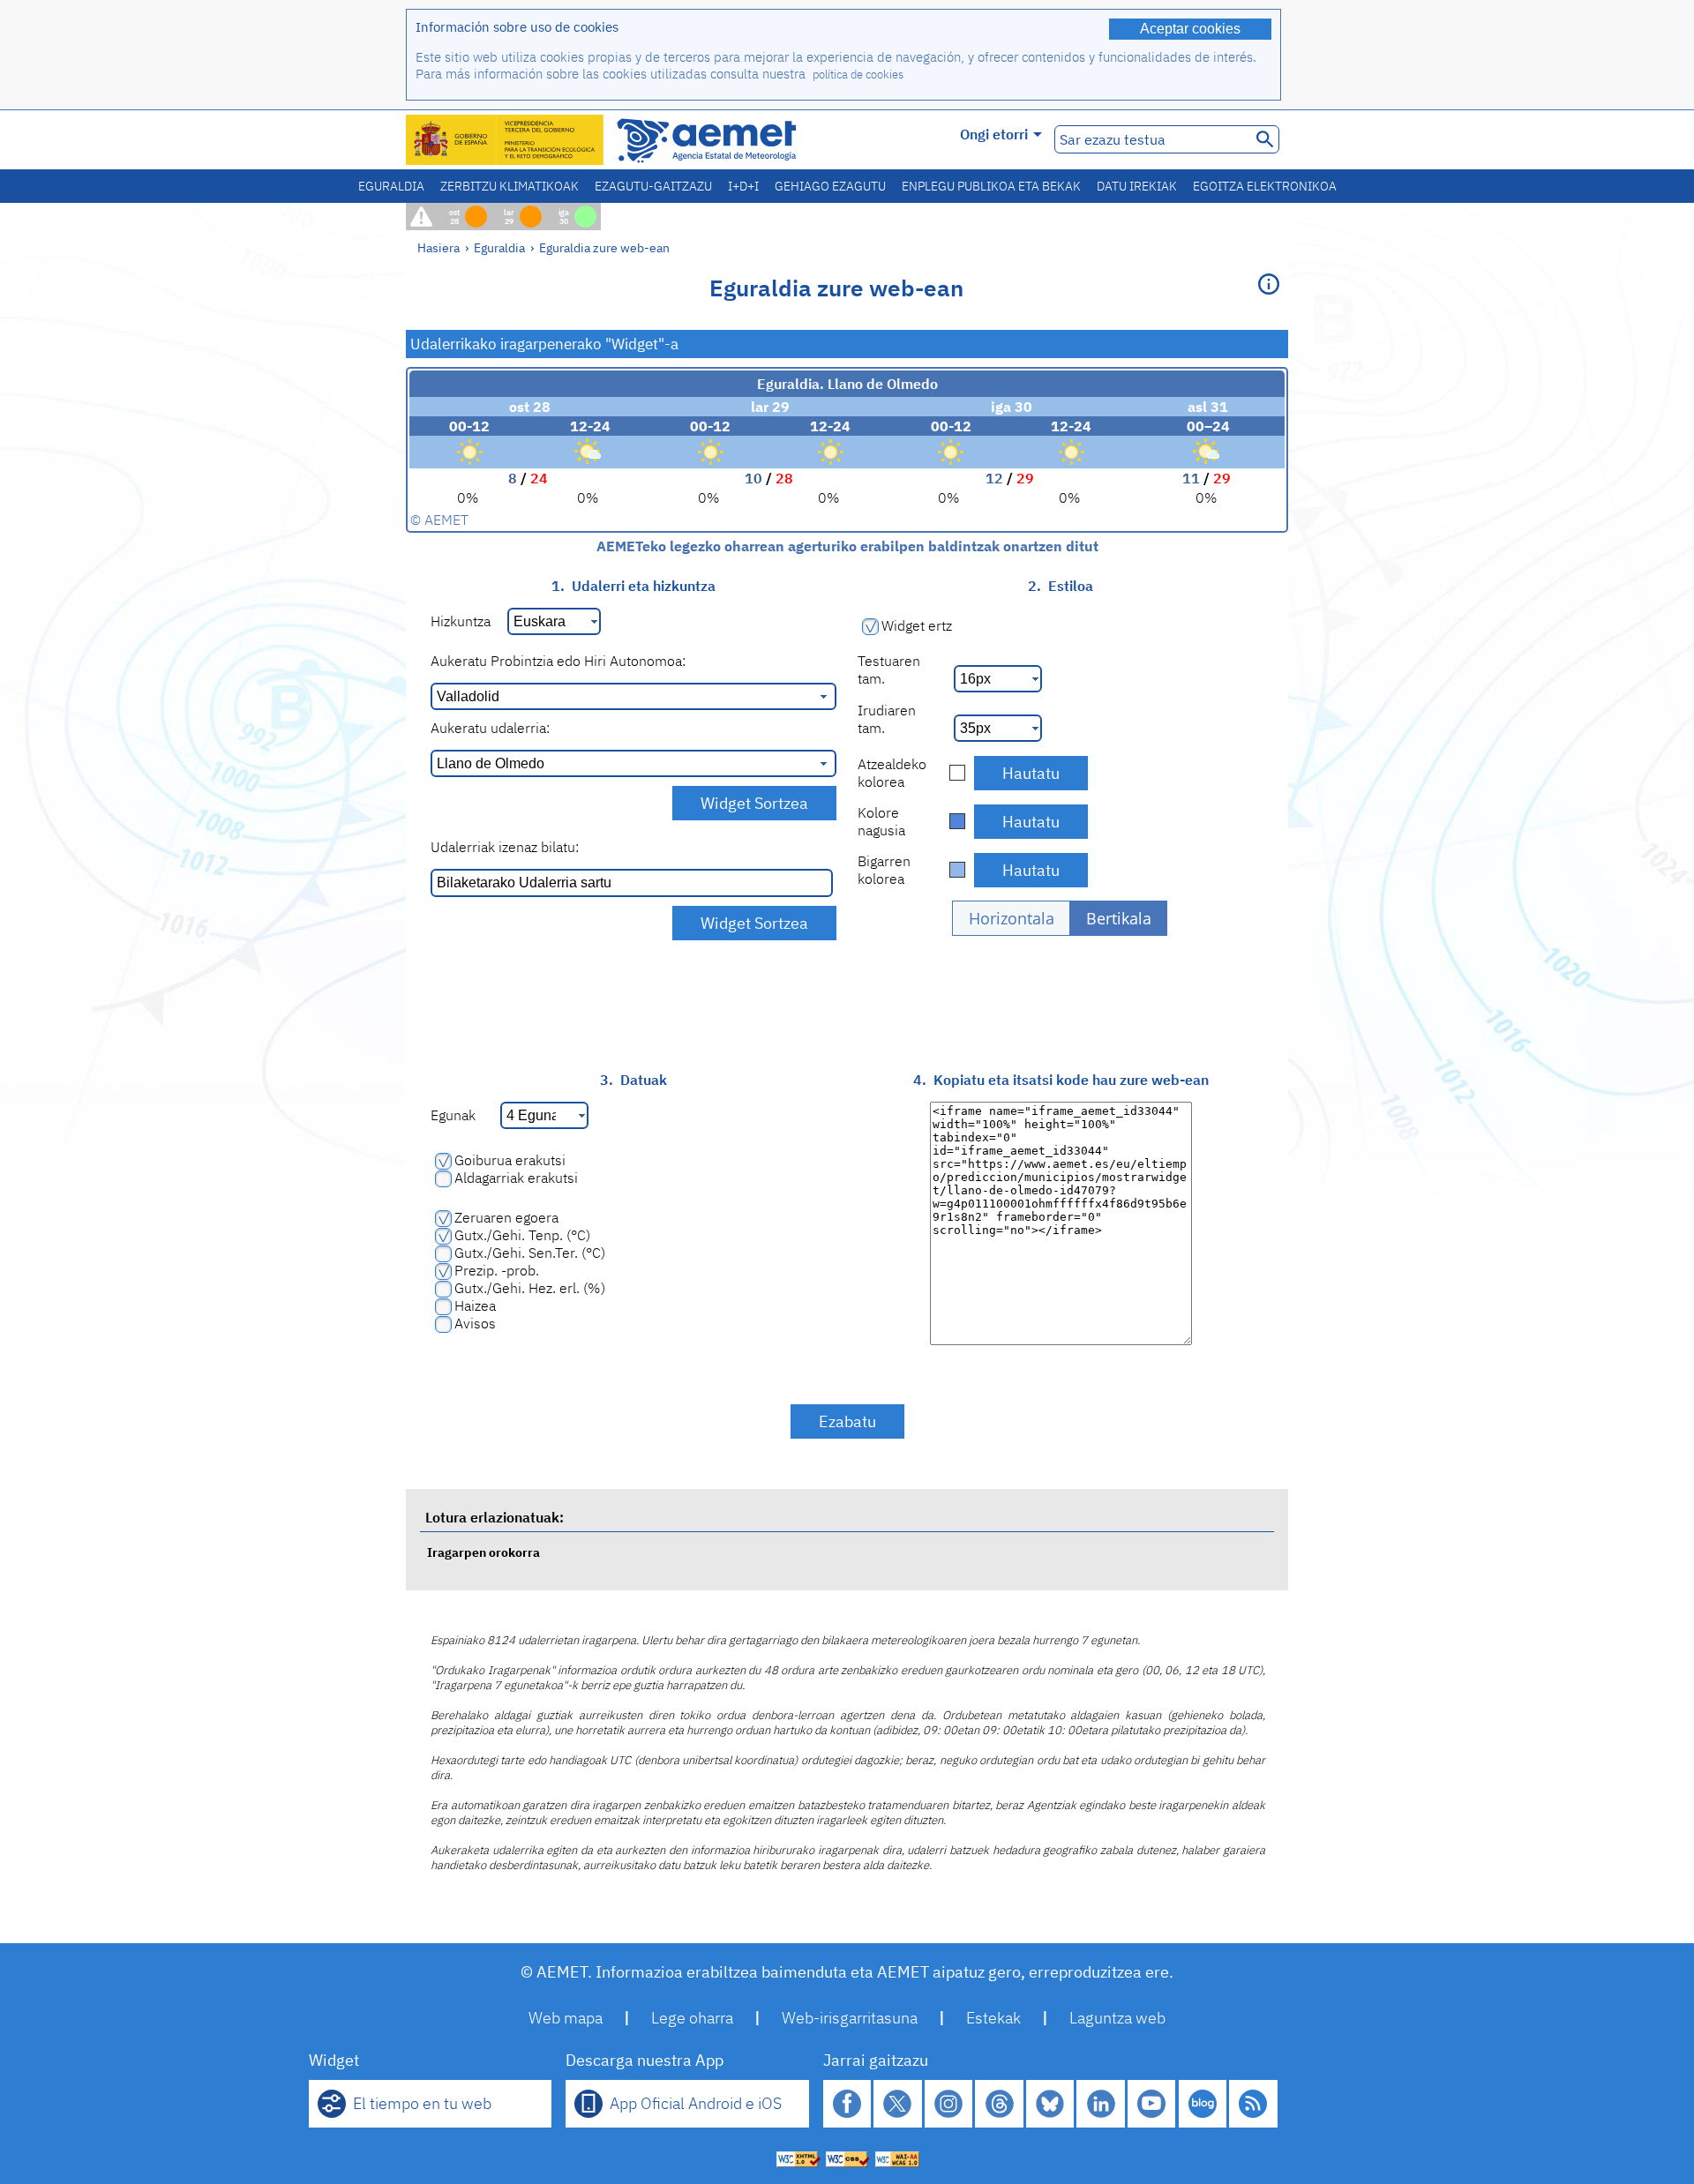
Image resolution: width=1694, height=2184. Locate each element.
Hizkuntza (461, 621)
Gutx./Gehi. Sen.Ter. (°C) (530, 1253)
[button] (1011, 918)
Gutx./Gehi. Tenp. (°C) (522, 1235)
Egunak (453, 1115)
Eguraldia (391, 186)
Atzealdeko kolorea (892, 773)
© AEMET (439, 520)
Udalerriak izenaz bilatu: (505, 847)
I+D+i (743, 186)
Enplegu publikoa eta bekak (991, 186)
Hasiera (438, 247)
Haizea (475, 1305)
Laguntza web (1117, 2018)
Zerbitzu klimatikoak (510, 186)
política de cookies (858, 75)
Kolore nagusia (881, 821)
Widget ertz (917, 625)
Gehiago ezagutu (830, 186)
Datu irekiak (1137, 186)
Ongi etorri (994, 134)
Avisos (475, 1323)
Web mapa (566, 2018)
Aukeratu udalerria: (490, 728)
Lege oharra (692, 2018)
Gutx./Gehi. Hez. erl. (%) (530, 1288)
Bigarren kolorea (884, 870)
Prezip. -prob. (497, 1270)
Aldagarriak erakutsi (516, 1178)
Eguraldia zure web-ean (604, 247)
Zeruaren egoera (506, 1217)
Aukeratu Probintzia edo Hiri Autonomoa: (558, 661)
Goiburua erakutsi (510, 1160)
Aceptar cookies (1190, 29)
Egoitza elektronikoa (1265, 186)
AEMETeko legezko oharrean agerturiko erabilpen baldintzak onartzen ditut (847, 546)
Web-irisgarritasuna (850, 2018)
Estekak (993, 2018)
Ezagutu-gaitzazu (653, 186)
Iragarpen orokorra (483, 1552)
